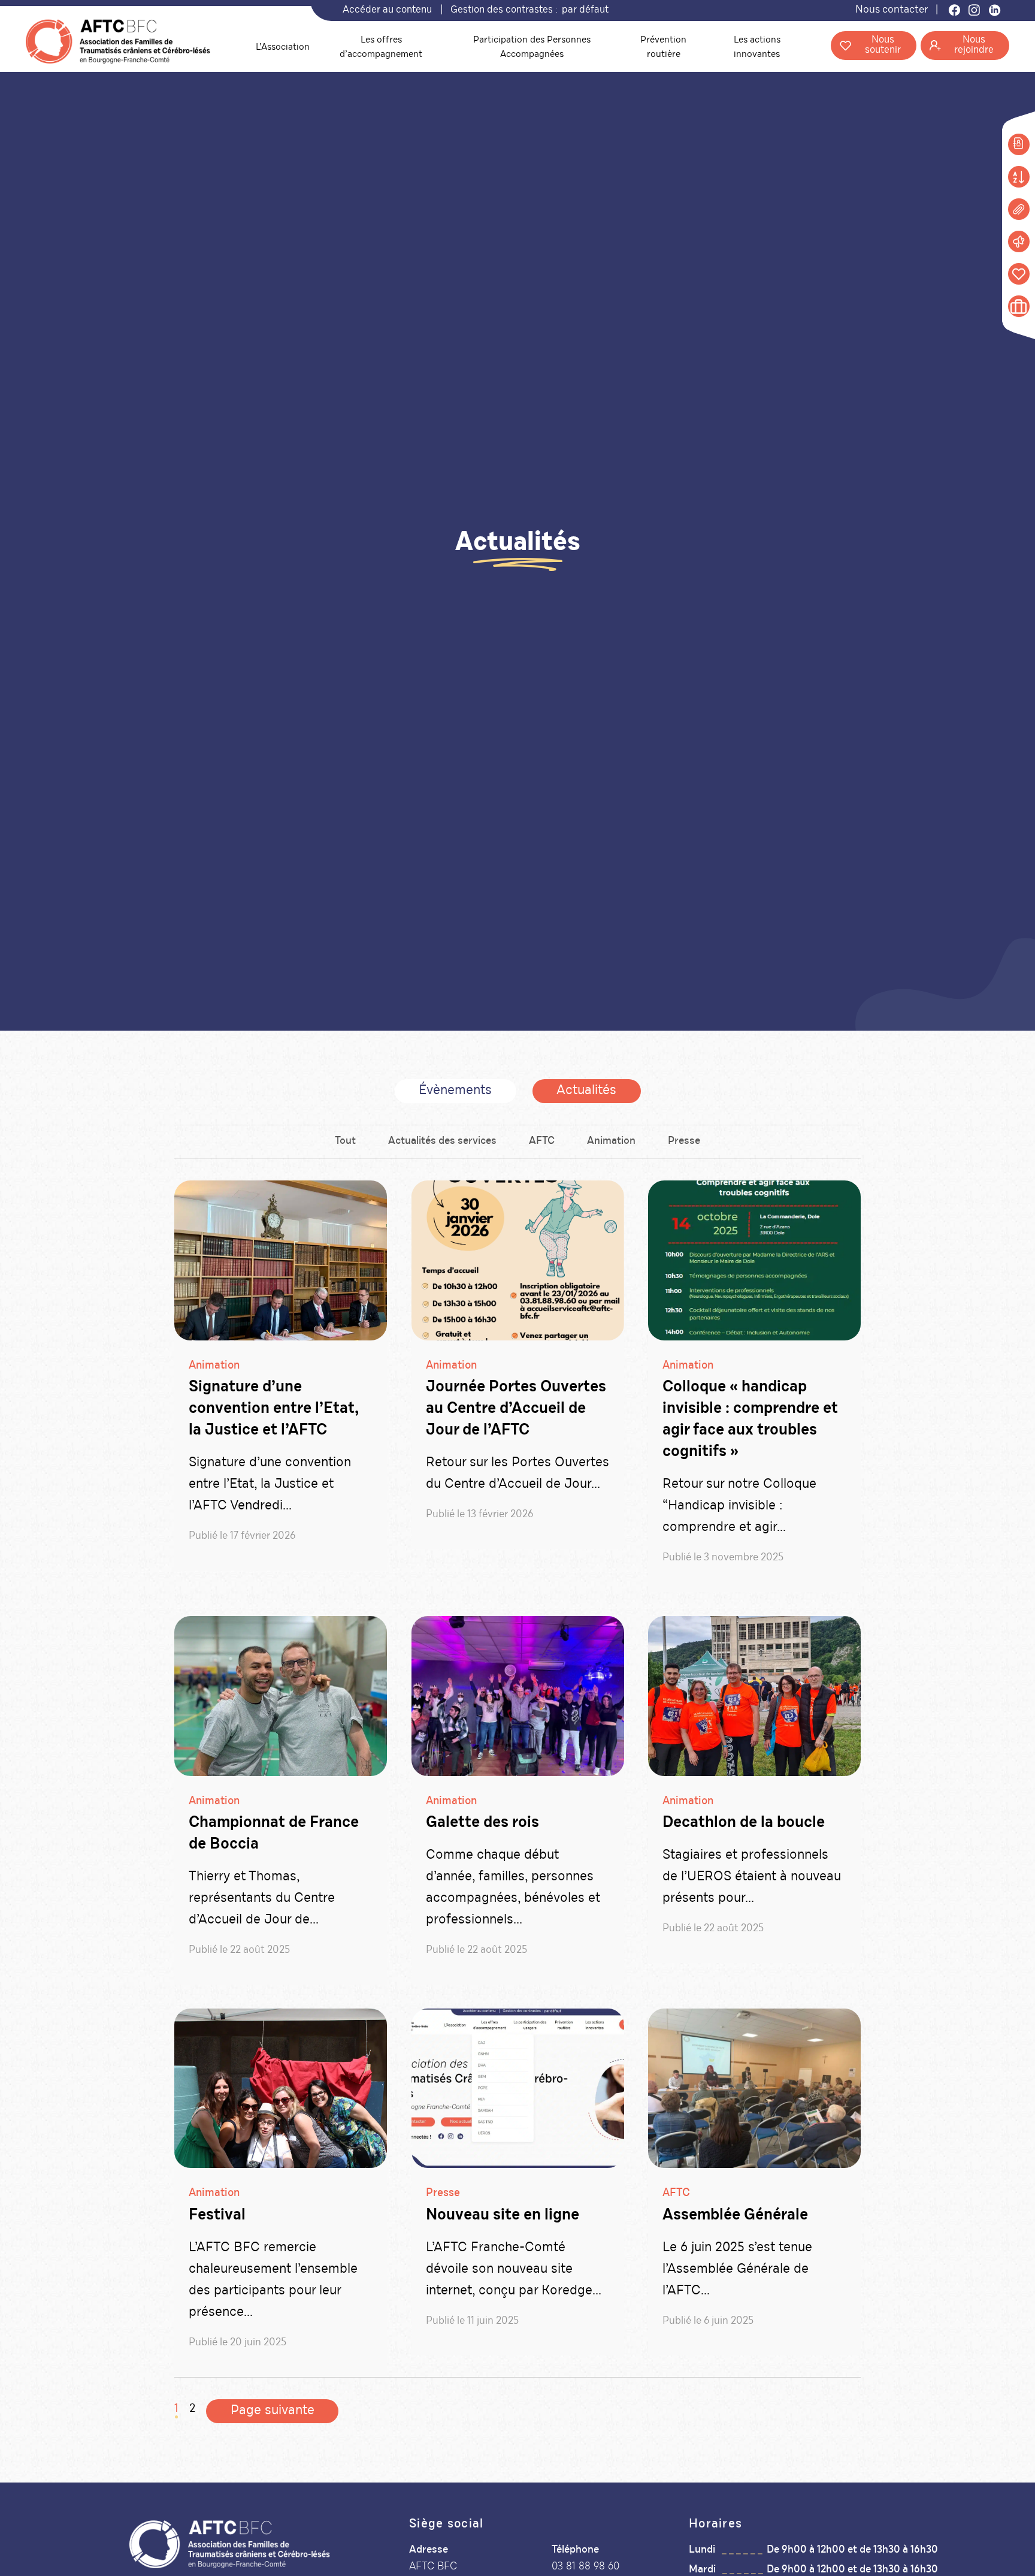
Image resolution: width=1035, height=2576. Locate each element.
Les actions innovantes (757, 48)
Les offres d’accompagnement (381, 48)
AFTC (542, 1141)
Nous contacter (892, 10)
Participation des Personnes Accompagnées (532, 48)
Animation (611, 1141)
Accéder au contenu (387, 10)
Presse (684, 1141)
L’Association (283, 48)
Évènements (455, 1091)
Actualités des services (442, 1141)
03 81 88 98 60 (585, 2567)
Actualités (586, 1091)
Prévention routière (663, 48)
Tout (345, 1141)
